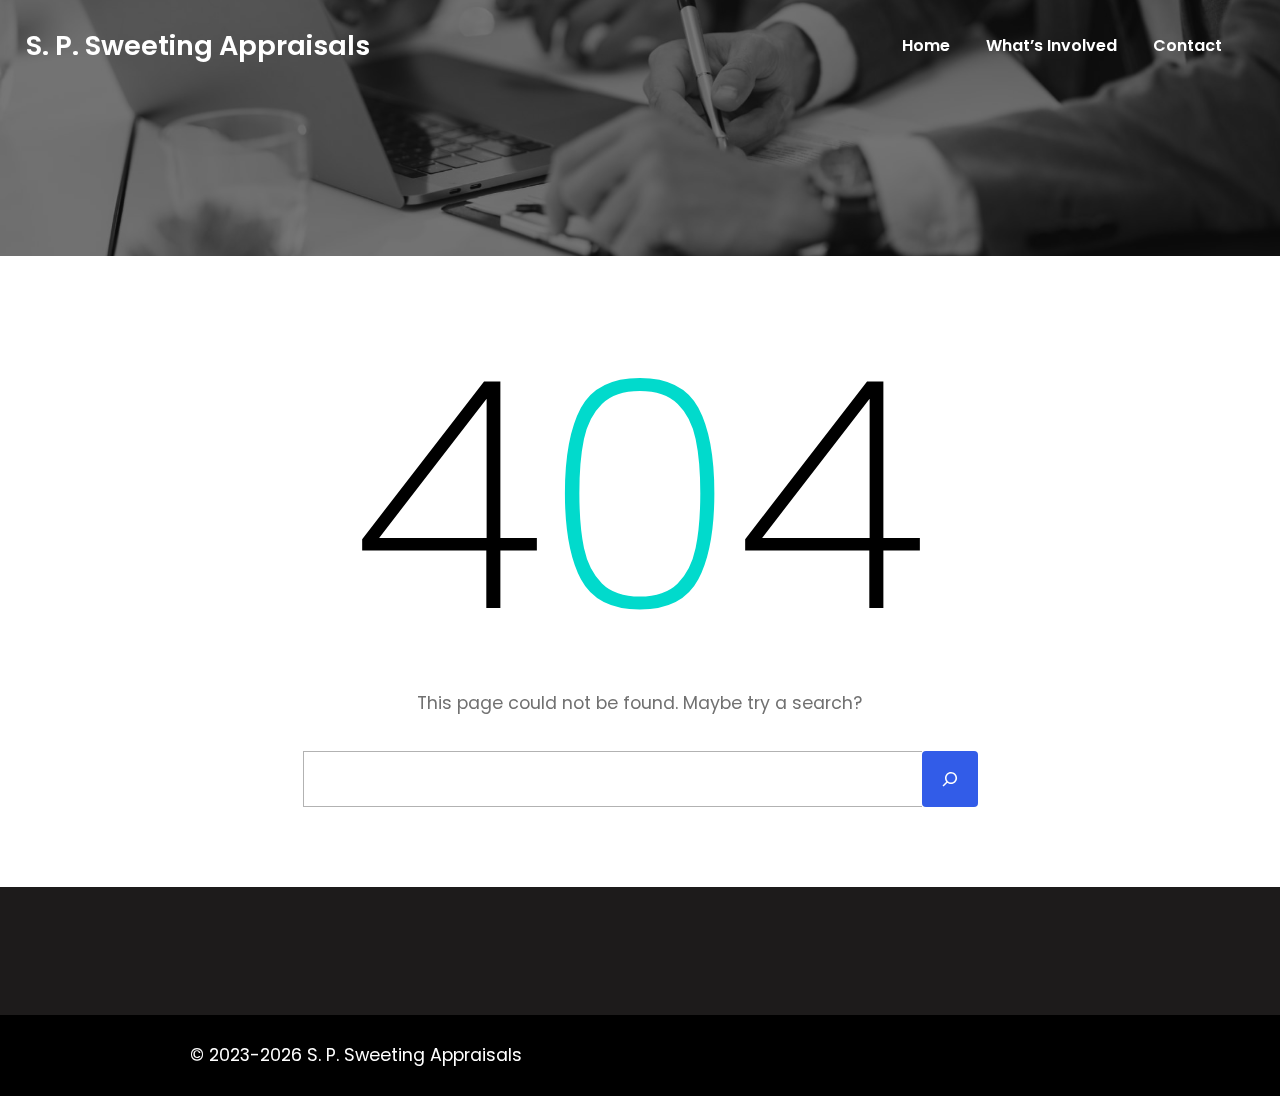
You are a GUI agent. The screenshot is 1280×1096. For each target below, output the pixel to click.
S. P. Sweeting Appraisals (198, 45)
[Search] (950, 779)
